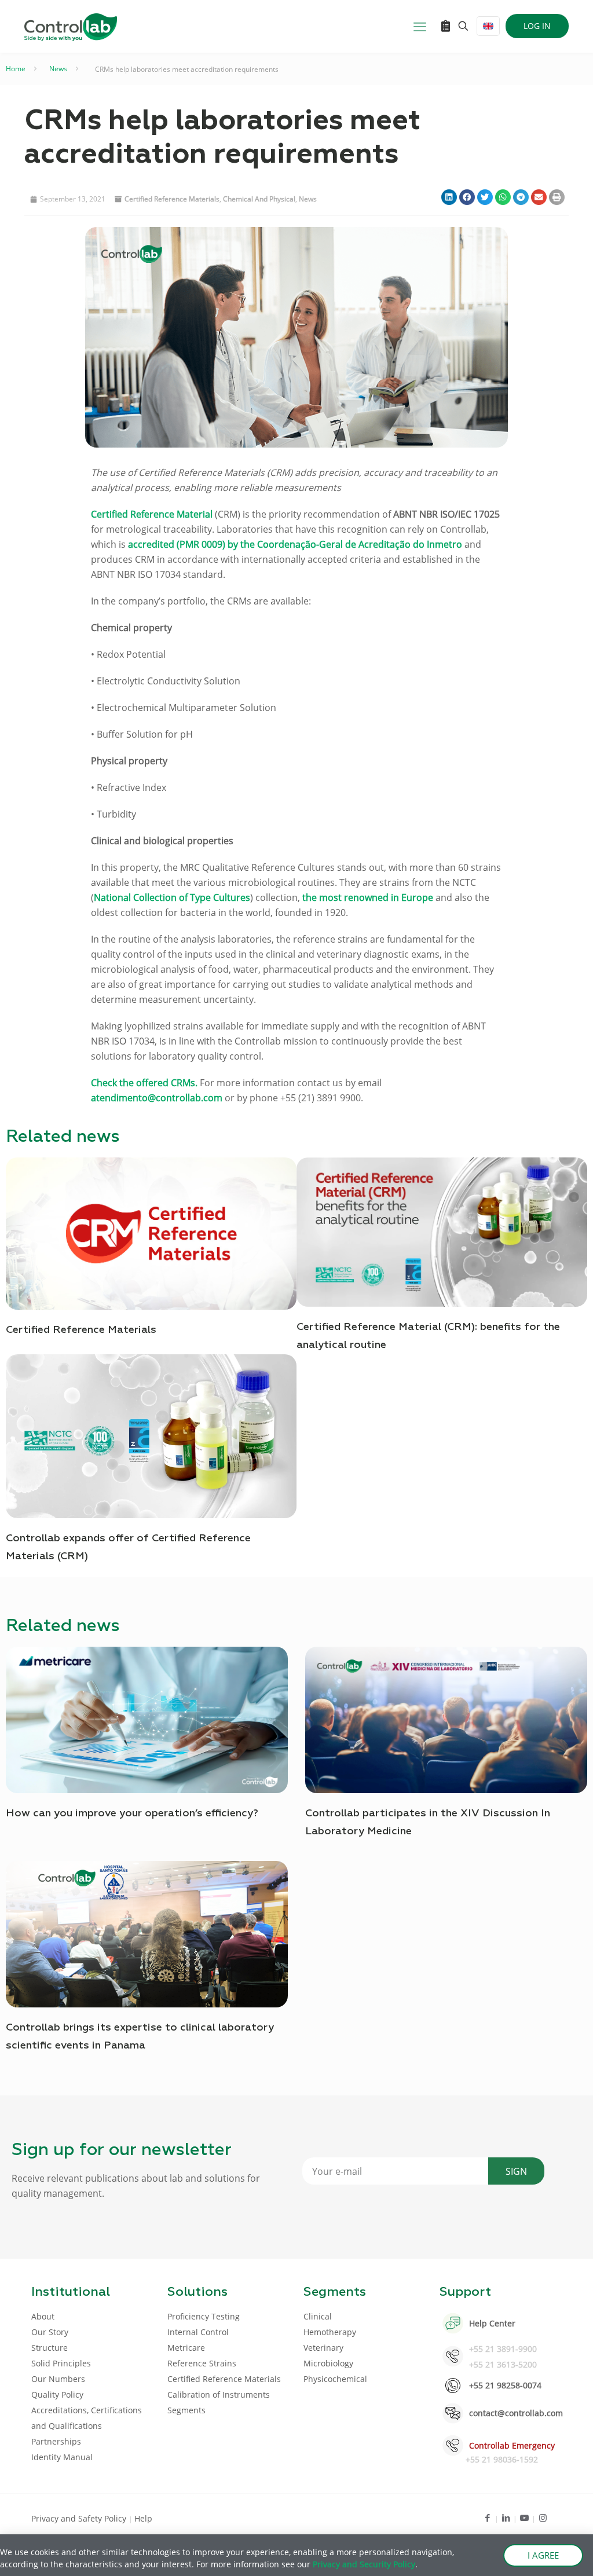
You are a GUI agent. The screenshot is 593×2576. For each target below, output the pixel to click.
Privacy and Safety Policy (80, 2518)
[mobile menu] (420, 26)
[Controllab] (71, 26)
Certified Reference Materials (172, 199)
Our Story (50, 2332)
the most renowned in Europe (368, 897)
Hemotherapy (330, 2332)
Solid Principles (61, 2363)
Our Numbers (58, 2379)
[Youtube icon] (524, 2518)
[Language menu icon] (488, 26)
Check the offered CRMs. (144, 1083)
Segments (186, 2410)
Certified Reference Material (152, 514)
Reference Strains (202, 2363)
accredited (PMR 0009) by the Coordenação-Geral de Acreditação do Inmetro (295, 544)
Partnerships (56, 2441)
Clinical (318, 2316)
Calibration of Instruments (219, 2394)
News (58, 69)
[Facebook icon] (487, 2518)
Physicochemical (335, 2379)
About (43, 2316)
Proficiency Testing (204, 2316)
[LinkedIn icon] (506, 2518)
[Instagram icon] (543, 2518)
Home (16, 69)
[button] (449, 197)
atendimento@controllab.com (157, 1098)
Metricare (186, 2348)
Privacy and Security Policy (364, 2564)
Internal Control (198, 2332)
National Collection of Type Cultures (172, 897)
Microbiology (328, 2363)
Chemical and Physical (259, 199)
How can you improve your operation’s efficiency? (132, 1813)
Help (143, 2518)
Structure (50, 2348)
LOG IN (537, 26)
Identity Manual (62, 2457)
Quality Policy (57, 2394)
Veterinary (323, 2348)
